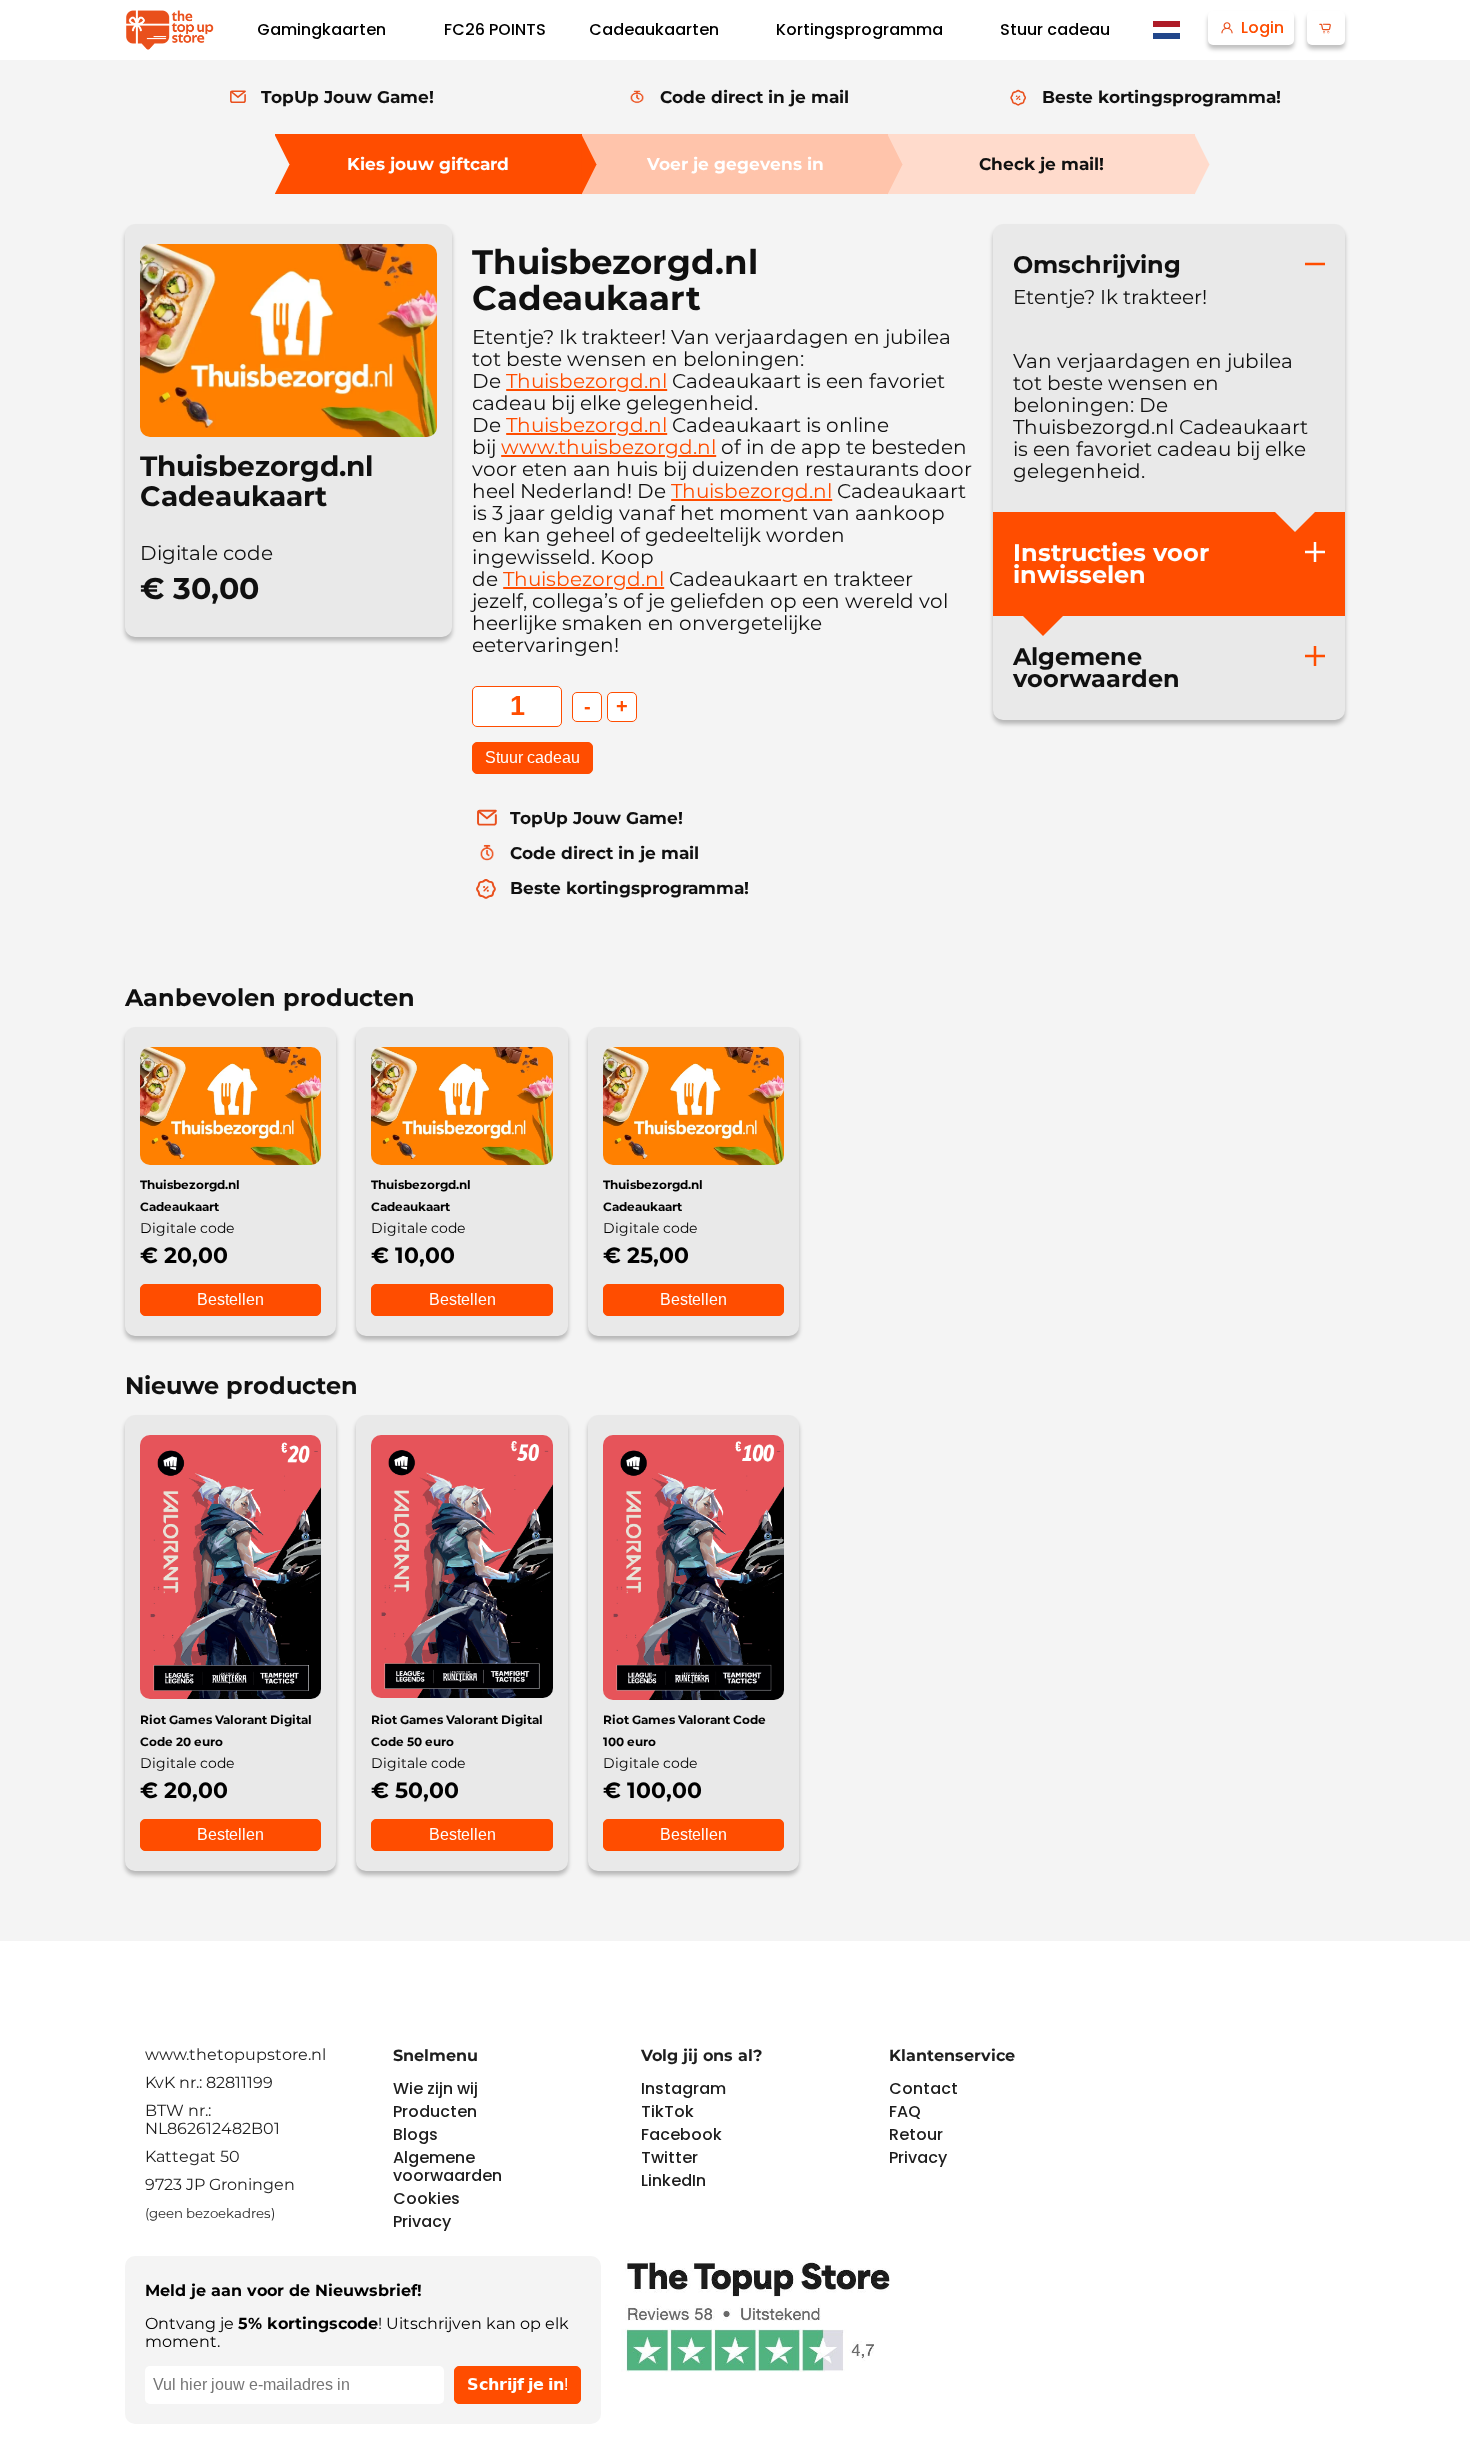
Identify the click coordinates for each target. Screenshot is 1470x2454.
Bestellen (230, 1299)
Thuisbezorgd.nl (586, 381)
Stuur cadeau (532, 757)
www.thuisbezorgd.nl (608, 447)
